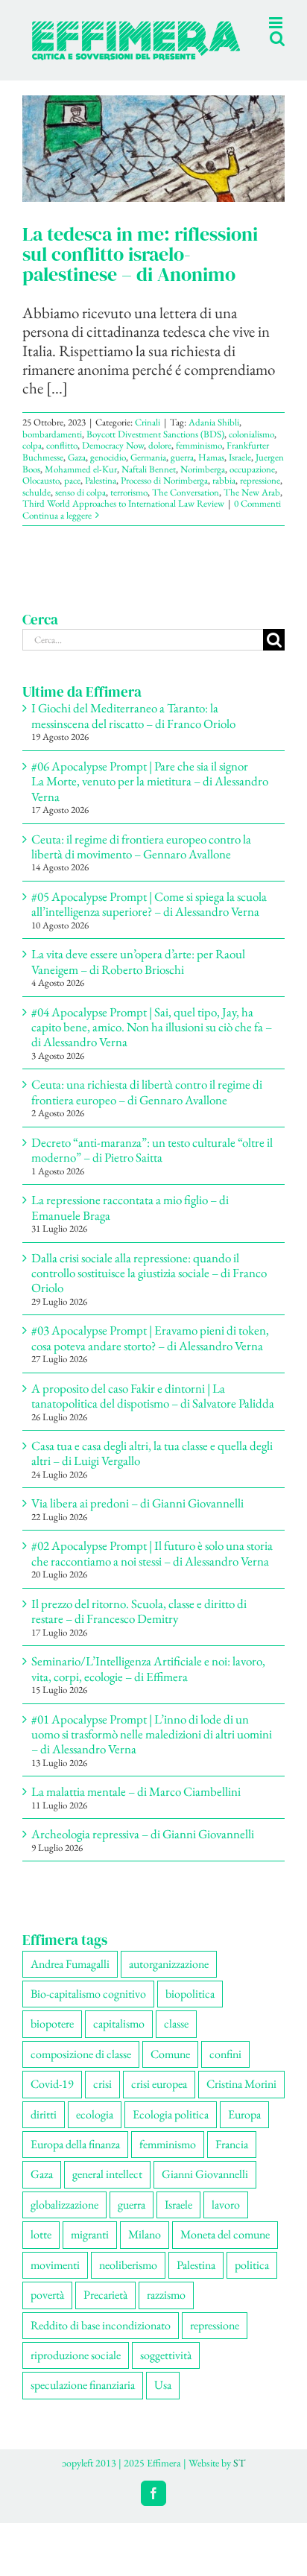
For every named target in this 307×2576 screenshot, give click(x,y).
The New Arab (252, 508)
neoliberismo (128, 2281)
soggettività (166, 2371)
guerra (182, 473)
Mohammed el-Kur (81, 485)
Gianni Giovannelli (205, 2190)
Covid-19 (52, 2099)
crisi (102, 2099)
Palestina (101, 496)
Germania (148, 473)
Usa (163, 2401)
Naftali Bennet (149, 485)
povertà (47, 2310)
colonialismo (251, 450)
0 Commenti (257, 519)
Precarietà (105, 2310)
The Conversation (186, 508)
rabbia (224, 496)
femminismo (199, 461)
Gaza (77, 473)
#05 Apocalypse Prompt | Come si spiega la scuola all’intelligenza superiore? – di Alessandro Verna (149, 920)
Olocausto (41, 496)
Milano (145, 2250)
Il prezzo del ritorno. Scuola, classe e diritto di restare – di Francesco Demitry (139, 1627)
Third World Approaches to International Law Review (123, 519)
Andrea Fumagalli (70, 1980)
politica (252, 2281)
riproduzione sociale (76, 2371)
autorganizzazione (169, 1980)
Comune (170, 2070)
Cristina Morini (241, 2099)
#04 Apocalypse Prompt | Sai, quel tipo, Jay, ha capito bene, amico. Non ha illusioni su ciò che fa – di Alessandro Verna (152, 1043)
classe (176, 2039)
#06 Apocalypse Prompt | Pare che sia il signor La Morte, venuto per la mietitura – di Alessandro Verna (150, 797)
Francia (232, 2160)
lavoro (226, 2220)
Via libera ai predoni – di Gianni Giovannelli (137, 1519)
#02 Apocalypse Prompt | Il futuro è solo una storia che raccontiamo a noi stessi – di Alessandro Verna (152, 1569)
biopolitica (190, 2009)
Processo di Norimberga (164, 496)
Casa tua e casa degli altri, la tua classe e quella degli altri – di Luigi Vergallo (152, 1469)
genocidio (108, 473)
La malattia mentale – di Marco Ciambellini (136, 1807)
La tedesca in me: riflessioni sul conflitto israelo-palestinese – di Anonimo (140, 270)
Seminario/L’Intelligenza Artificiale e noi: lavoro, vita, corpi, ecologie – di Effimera (148, 1684)
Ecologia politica (171, 2130)
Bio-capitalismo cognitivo (88, 2009)
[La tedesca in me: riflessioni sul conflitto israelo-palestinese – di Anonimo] (153, 164)
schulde (37, 508)
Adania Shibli (214, 438)
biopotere (52, 2039)
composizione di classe (81, 2070)
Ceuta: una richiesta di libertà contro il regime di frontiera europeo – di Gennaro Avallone (147, 1107)
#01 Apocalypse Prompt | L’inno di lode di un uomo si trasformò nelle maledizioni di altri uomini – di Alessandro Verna (152, 1750)
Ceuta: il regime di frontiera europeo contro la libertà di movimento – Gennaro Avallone (141, 862)
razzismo (166, 2310)
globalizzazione (64, 2220)
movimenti (55, 2281)
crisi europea (159, 2099)
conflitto (62, 461)
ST (239, 2478)
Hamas (211, 473)
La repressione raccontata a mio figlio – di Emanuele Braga (130, 1223)
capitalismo (119, 2039)
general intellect (107, 2190)
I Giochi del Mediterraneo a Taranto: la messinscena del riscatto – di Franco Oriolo (133, 731)
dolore (160, 461)
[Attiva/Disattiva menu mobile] (277, 73)
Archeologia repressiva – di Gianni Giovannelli (143, 1849)
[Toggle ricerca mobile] (247, 73)
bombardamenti (52, 450)
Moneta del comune (225, 2250)
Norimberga (203, 485)
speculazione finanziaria (83, 2401)
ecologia (95, 2130)
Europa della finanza (75, 2160)
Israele (240, 473)
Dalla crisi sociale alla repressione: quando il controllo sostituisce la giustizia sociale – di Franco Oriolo (149, 1289)
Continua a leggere (57, 531)
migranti (90, 2250)
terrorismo (129, 508)
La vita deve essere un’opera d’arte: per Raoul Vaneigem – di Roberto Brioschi (138, 977)
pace (72, 496)
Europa (244, 2130)
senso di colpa (80, 508)
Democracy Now (113, 461)
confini (225, 2070)
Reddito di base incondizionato (101, 2341)
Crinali (148, 438)
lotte (41, 2250)
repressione (260, 496)
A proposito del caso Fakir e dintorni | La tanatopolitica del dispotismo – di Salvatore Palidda (153, 1411)
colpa (32, 461)
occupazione (252, 485)
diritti (44, 2130)
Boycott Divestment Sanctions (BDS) (155, 450)
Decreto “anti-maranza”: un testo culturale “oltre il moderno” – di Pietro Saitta (152, 1165)
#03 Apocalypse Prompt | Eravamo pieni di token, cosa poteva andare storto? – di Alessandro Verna (150, 1353)
